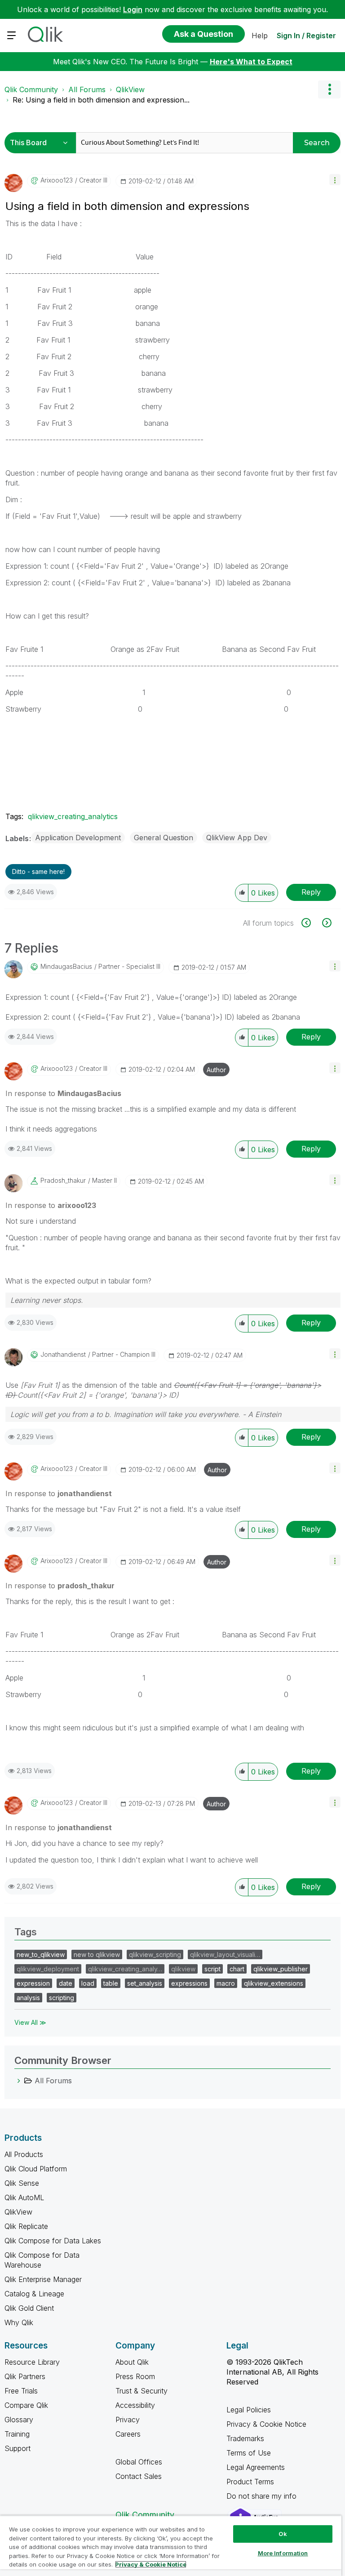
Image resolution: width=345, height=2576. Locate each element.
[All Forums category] (19, 2081)
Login (133, 9)
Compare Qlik (26, 2405)
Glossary (19, 2420)
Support (18, 2448)
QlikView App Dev (237, 838)
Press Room (135, 2376)
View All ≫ (30, 2022)
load (88, 1983)
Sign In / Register (306, 36)
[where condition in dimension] (326, 923)
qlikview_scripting (155, 1954)
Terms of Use (249, 2453)
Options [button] (329, 89)
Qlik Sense (22, 2183)
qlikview (183, 1969)
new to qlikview (97, 1954)
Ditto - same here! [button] (38, 871)
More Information (283, 2553)
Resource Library (32, 2362)
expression (33, 1983)
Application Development (78, 838)
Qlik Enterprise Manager (43, 2279)
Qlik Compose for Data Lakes (53, 2241)
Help (260, 36)
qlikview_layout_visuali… (225, 1954)
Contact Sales (139, 2476)
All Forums (87, 89)
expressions (189, 1983)
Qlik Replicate (26, 2226)
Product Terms (250, 2482)
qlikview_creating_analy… (125, 1969)
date (66, 1983)
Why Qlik (19, 2322)
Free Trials (21, 2391)
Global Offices (139, 2462)
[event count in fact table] (311, 923)
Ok (283, 2534)
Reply (311, 892)
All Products (24, 2154)
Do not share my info (263, 2496)
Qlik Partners (25, 2376)
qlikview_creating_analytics (73, 816)
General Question (164, 838)
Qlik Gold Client (29, 2308)
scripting (62, 1998)
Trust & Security (142, 2391)
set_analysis (145, 1983)
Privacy (128, 2420)
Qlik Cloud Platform (36, 2169)
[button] (335, 180)
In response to (63, 1093)
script (212, 1969)
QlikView (130, 89)
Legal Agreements (256, 2467)
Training (17, 2434)
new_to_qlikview (41, 1954)
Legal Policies (249, 2410)
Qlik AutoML (24, 2197)
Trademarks (245, 2438)
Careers (128, 2434)
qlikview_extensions (274, 1983)
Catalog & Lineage (34, 2294)
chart (237, 1969)
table (111, 1983)
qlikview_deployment (48, 1969)
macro (226, 1983)
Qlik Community (31, 89)
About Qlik (132, 2362)
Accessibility (135, 2405)
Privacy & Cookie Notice (266, 2424)
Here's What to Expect (251, 62)
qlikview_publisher (281, 1969)
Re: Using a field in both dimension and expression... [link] (101, 100)
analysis (28, 1998)
